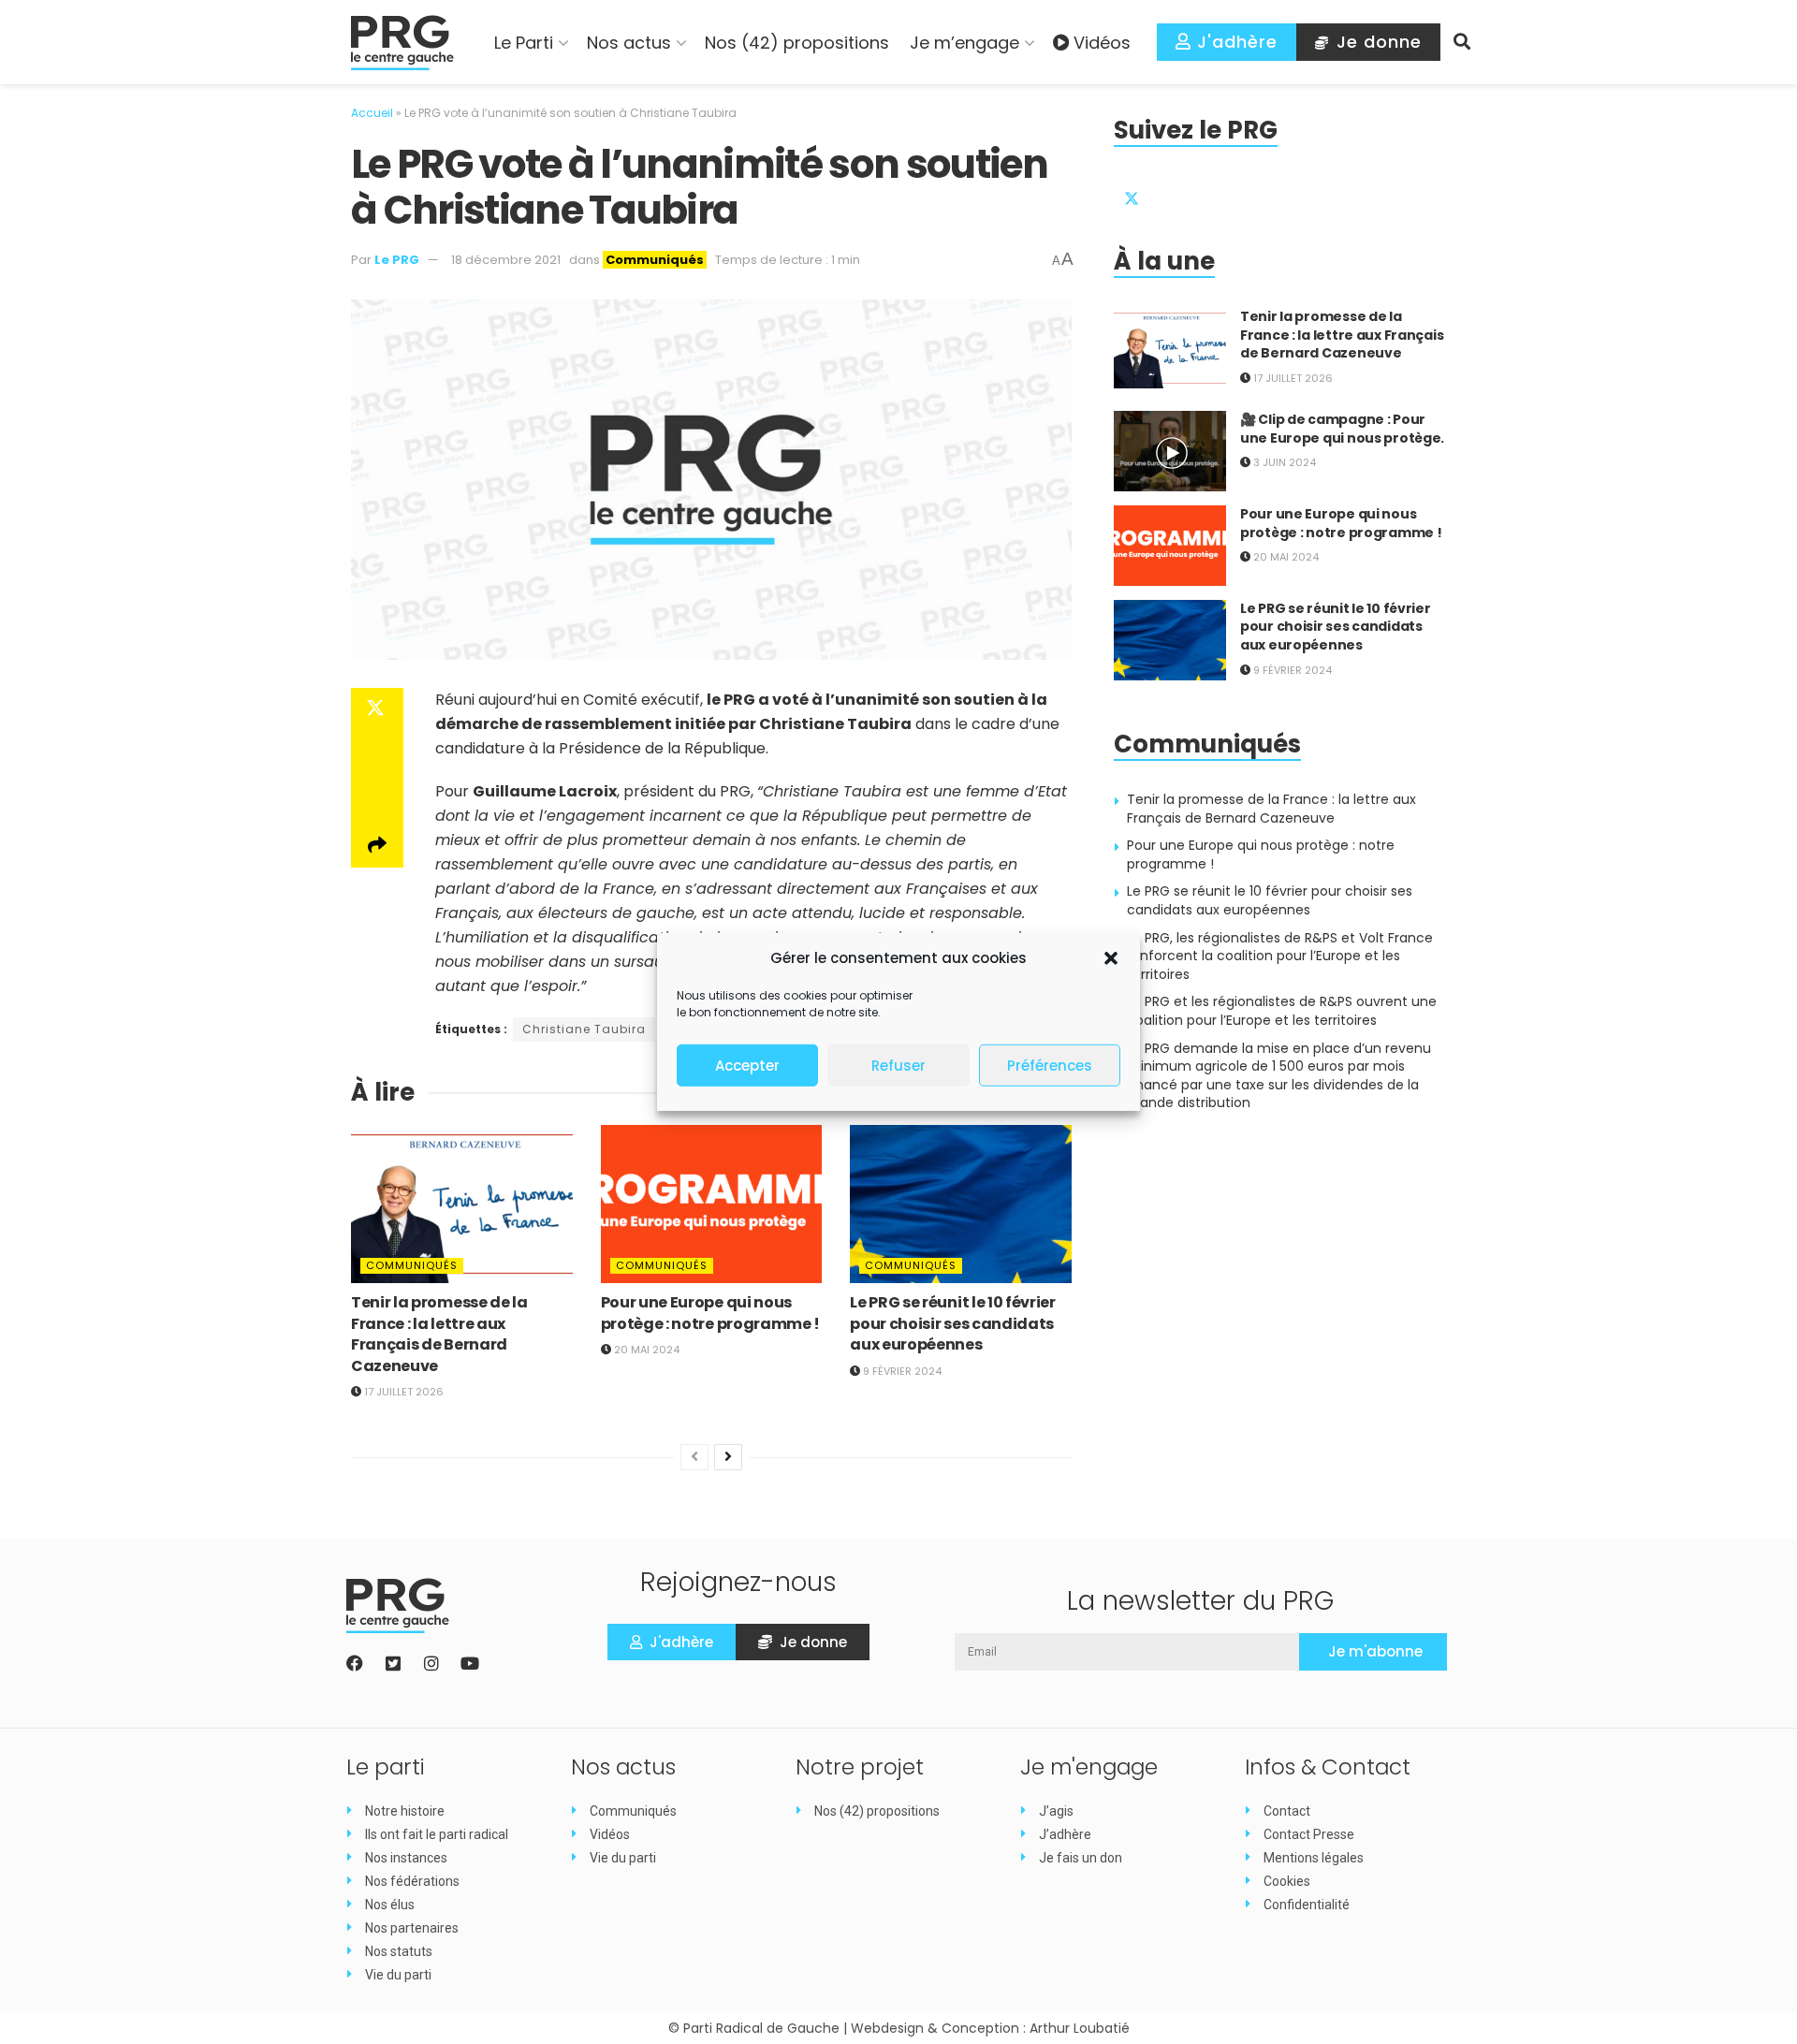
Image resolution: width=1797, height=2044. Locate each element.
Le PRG (397, 260)
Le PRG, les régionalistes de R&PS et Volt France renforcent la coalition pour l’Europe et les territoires (1280, 956)
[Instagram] (431, 1663)
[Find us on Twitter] (1132, 194)
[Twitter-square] (393, 1663)
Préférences (1050, 1066)
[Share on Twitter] (377, 710)
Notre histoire (405, 1811)
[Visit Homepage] (402, 43)
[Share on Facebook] (377, 755)
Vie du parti (398, 1975)
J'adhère (1235, 42)
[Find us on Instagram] (1221, 194)
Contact (1287, 1811)
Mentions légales (1314, 1858)
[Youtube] (470, 1663)
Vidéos (1102, 43)
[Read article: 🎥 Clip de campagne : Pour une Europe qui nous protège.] (1170, 451)
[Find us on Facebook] (1176, 194)
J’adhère (1065, 1834)
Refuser (898, 1066)
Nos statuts (399, 1951)
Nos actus (629, 43)
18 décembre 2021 (506, 260)
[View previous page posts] (694, 1457)
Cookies (1287, 1881)
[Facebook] (355, 1663)
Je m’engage (964, 43)
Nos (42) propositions (797, 43)
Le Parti (524, 43)
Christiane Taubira (584, 1029)
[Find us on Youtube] (1266, 194)
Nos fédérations (412, 1881)
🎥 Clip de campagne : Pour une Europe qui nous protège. (1342, 429)
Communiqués (655, 260)
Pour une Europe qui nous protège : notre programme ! (710, 1313)
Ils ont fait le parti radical (437, 1834)
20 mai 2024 (645, 1350)
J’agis (1056, 1811)
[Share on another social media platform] (377, 845)
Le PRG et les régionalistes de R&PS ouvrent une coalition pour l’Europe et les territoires (1282, 1011)
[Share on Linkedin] (377, 800)
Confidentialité (1307, 1905)
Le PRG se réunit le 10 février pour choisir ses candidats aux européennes (952, 1323)
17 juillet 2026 (402, 1392)
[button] (1111, 958)
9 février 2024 (901, 1371)
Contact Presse (1309, 1834)
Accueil (372, 113)
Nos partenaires (412, 1928)
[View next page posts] (728, 1457)
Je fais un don (1081, 1858)
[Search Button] (1462, 42)
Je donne (1376, 42)
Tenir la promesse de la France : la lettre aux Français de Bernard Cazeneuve (439, 1334)
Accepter (747, 1066)
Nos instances (406, 1858)
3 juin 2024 (1283, 462)
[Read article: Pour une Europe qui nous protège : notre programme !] (712, 1204)
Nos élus (390, 1905)
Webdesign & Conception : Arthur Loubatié (990, 2028)
